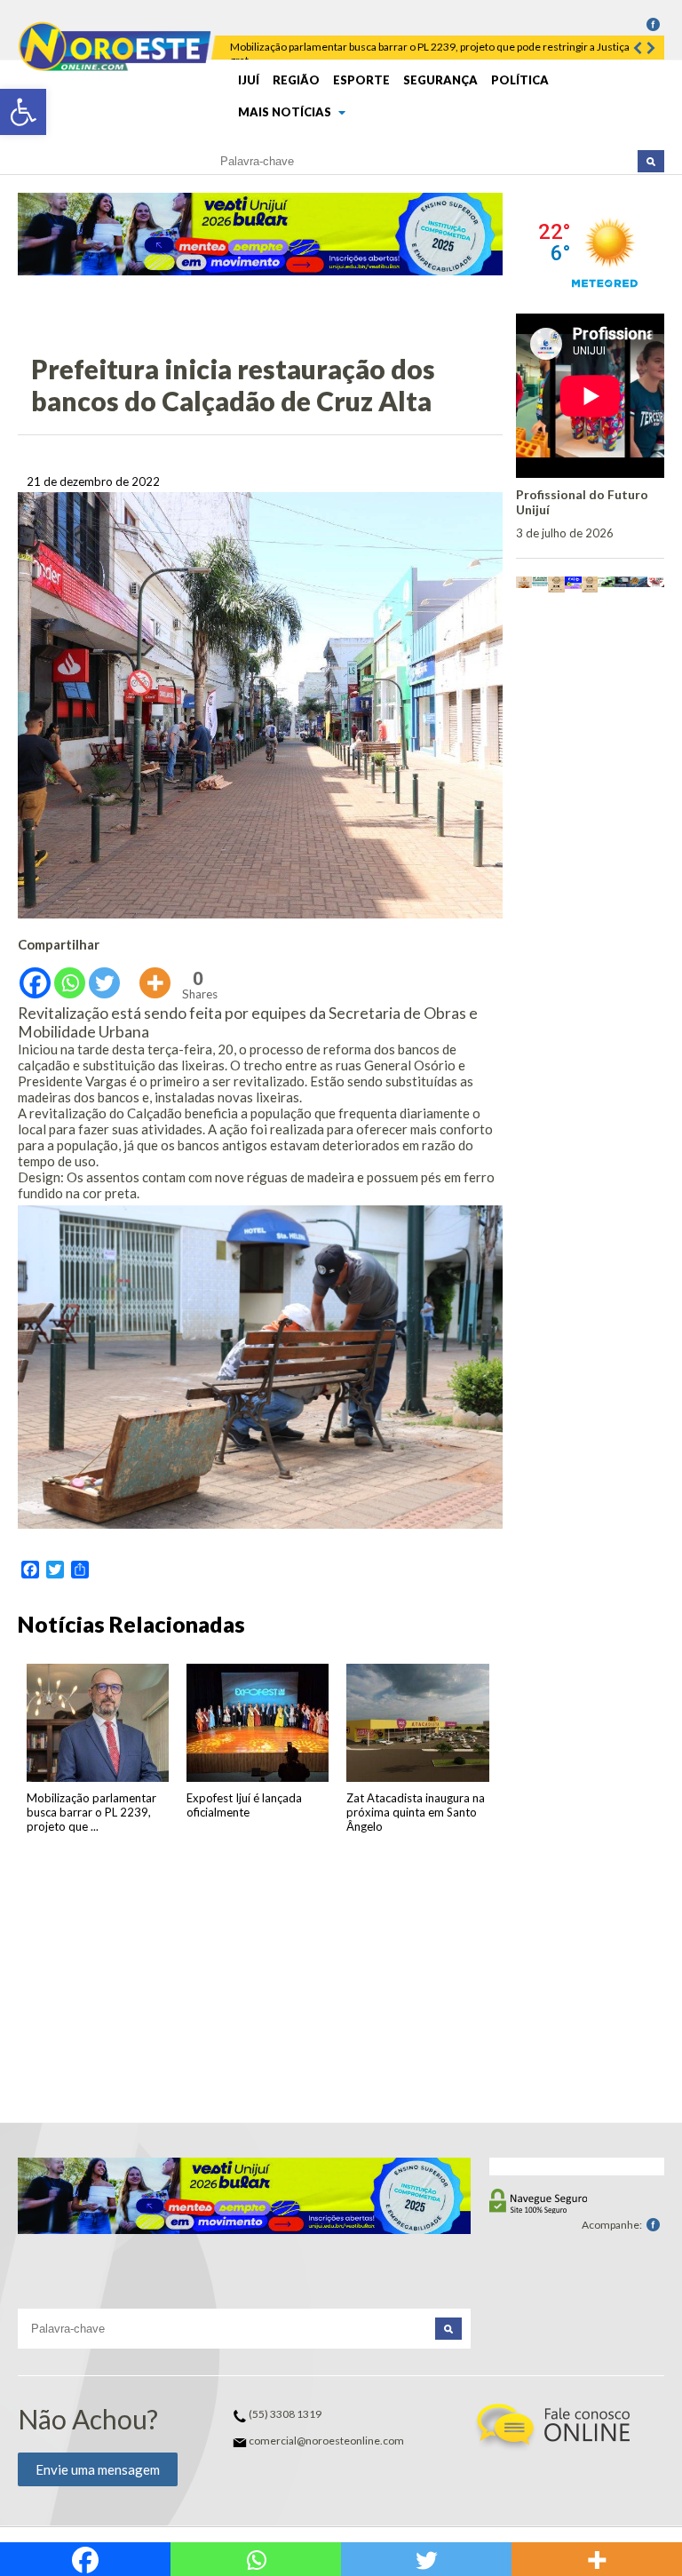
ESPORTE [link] (361, 80)
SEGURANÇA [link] (440, 80)
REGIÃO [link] (296, 80)
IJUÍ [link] (249, 80)
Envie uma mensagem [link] (98, 2469)
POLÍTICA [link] (520, 80)
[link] (23, 112)
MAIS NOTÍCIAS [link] (286, 112)
